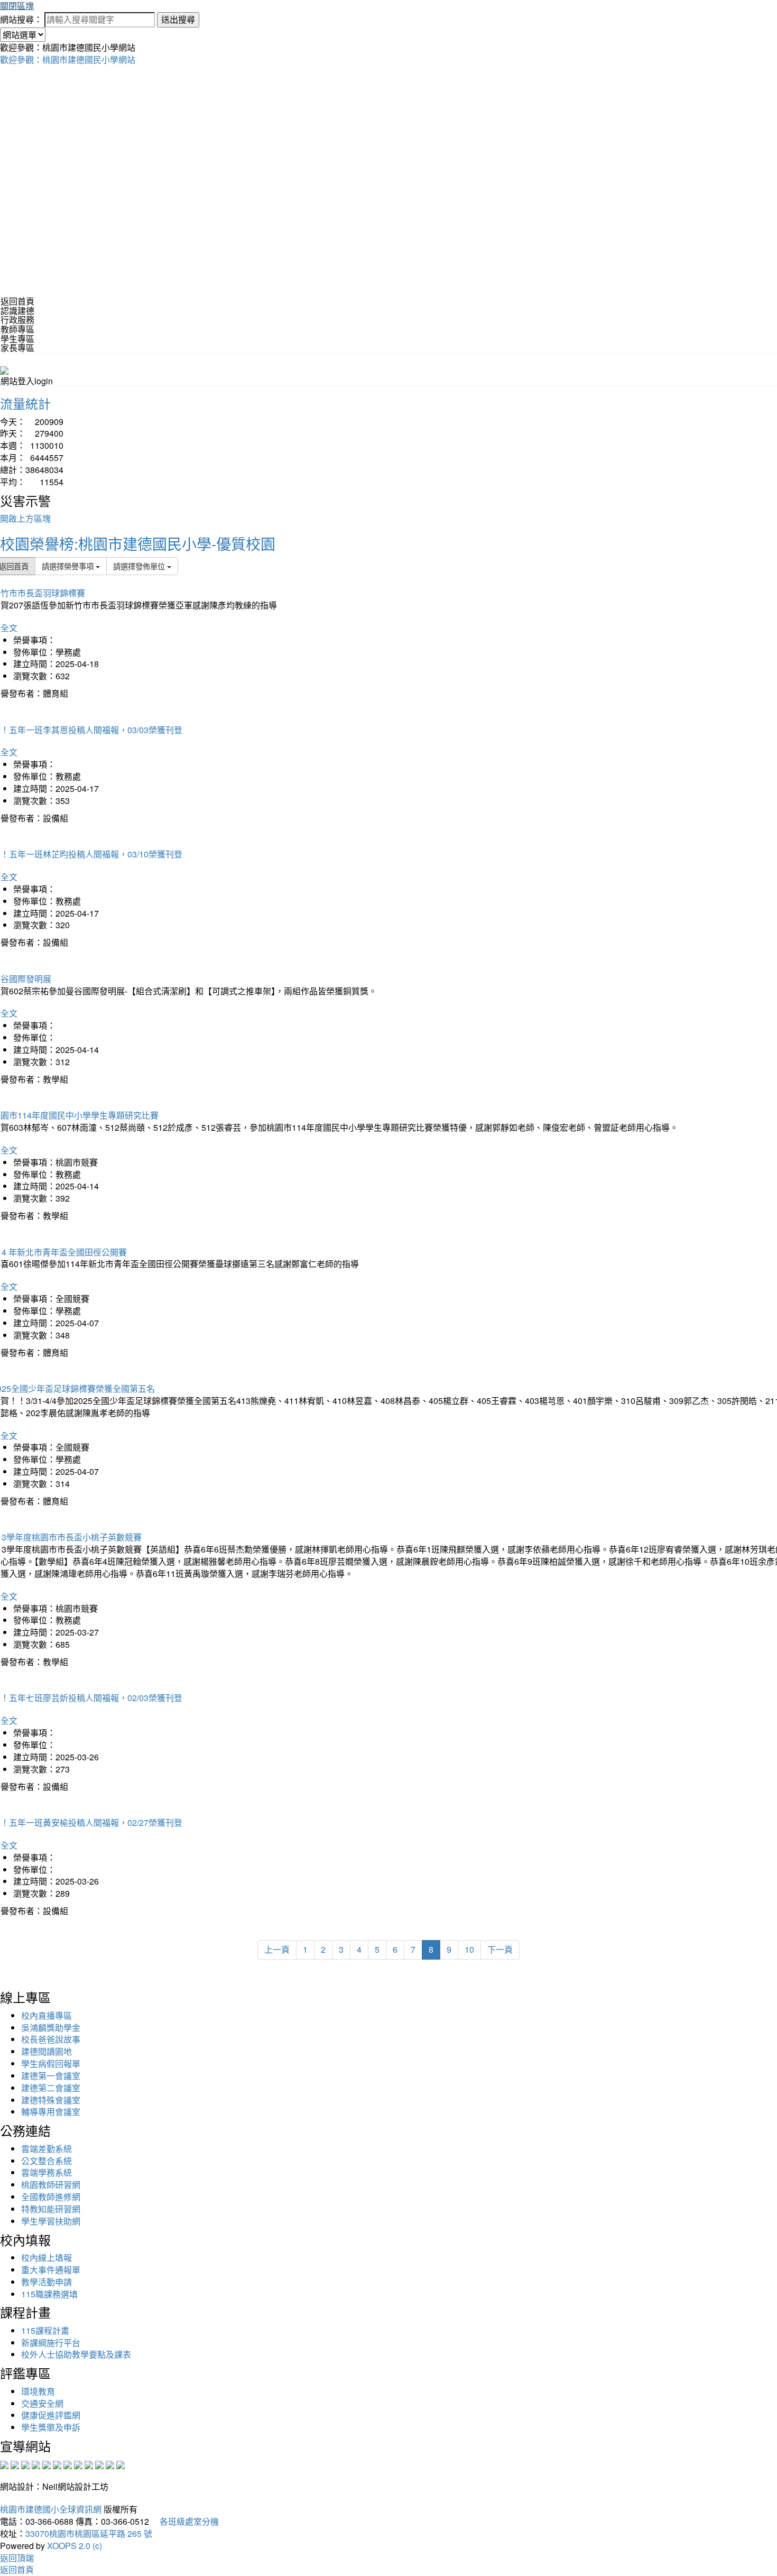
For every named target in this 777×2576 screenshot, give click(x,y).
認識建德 (17, 311)
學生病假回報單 (51, 2063)
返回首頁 (17, 301)
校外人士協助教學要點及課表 (76, 2354)
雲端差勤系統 (47, 2149)
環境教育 (38, 2391)
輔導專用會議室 (51, 2112)
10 (469, 1949)
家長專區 (17, 348)
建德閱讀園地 (47, 2051)
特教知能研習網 (51, 2209)
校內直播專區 (47, 2015)
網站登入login (27, 381)
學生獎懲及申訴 (51, 2427)
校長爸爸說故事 (51, 2039)
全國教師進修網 (51, 2197)
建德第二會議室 (51, 2088)
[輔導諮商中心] (99, 2464)
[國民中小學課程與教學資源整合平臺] (110, 2464)
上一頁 (277, 1949)
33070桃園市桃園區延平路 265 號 (89, 2533)
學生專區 (17, 339)
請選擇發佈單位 (140, 566)
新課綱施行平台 (51, 2343)
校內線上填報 (47, 2258)
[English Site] (4, 369)
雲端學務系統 (47, 2172)
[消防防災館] (47, 2464)
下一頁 (500, 1949)
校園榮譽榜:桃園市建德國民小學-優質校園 (138, 543)
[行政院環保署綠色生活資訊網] (36, 2464)
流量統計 (25, 403)
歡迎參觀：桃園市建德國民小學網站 (68, 59)
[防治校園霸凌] (68, 2464)
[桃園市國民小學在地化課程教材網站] (15, 2464)
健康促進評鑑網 (51, 2415)
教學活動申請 (47, 2282)
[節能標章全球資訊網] (57, 2464)
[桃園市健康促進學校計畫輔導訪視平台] (121, 2464)
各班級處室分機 (185, 2521)
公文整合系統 (47, 2161)
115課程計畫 (45, 2330)
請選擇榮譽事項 (69, 566)
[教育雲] (89, 2464)
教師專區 (17, 329)
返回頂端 (17, 2558)
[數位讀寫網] (78, 2464)
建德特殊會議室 (51, 2100)
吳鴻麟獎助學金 (51, 2028)
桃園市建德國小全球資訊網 (51, 2509)
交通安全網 (42, 2403)
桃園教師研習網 (51, 2185)
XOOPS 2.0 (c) (75, 2546)
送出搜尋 (178, 19)
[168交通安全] (4, 2464)
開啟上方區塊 (25, 518)
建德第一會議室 (51, 2076)
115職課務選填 (49, 2294)
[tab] (388, 311)
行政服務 (17, 320)
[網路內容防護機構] (25, 2464)
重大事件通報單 (51, 2270)
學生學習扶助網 (51, 2221)
